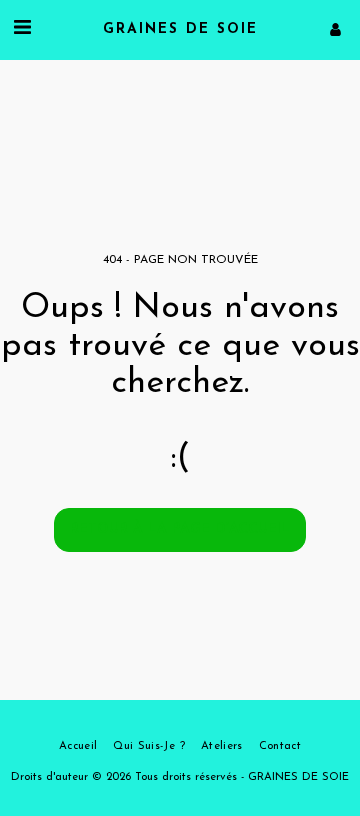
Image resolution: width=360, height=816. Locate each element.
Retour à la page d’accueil (180, 529)
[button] (22, 29)
